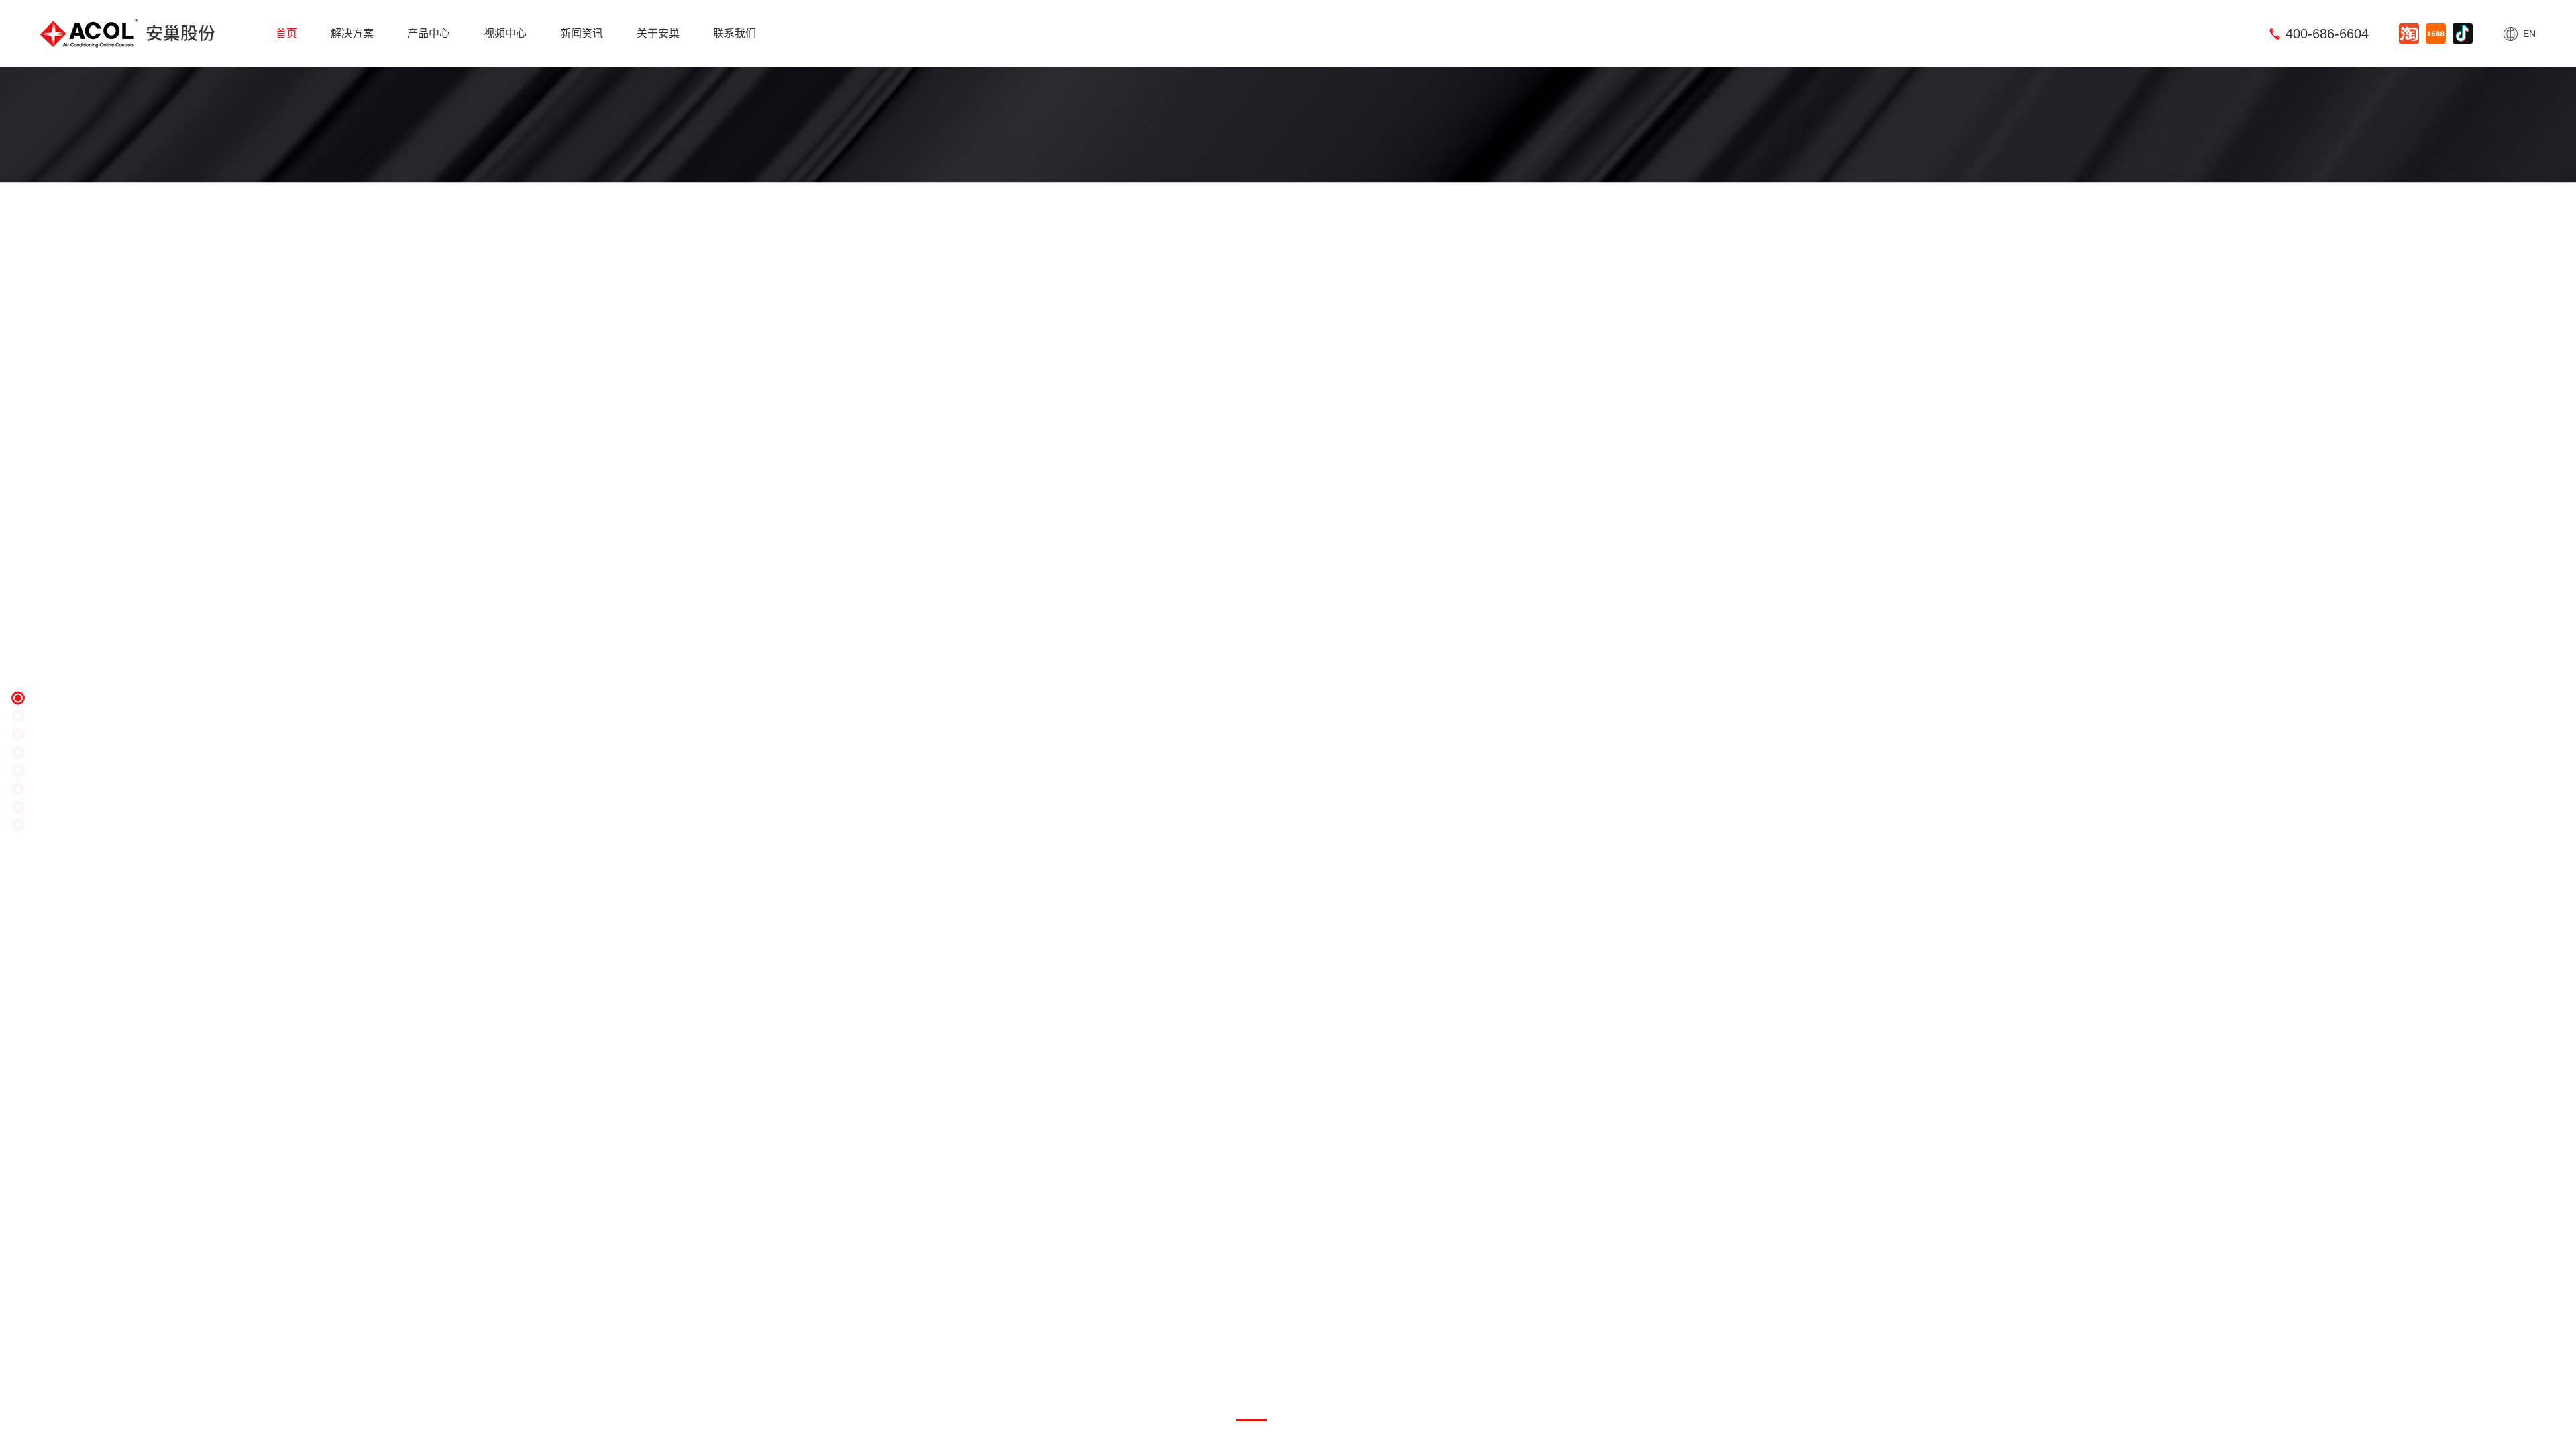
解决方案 (352, 33)
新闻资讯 (582, 33)
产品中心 (429, 33)
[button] (171, 761)
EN (2529, 34)
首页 (286, 33)
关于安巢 (658, 33)
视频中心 (505, 33)
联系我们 (735, 33)
